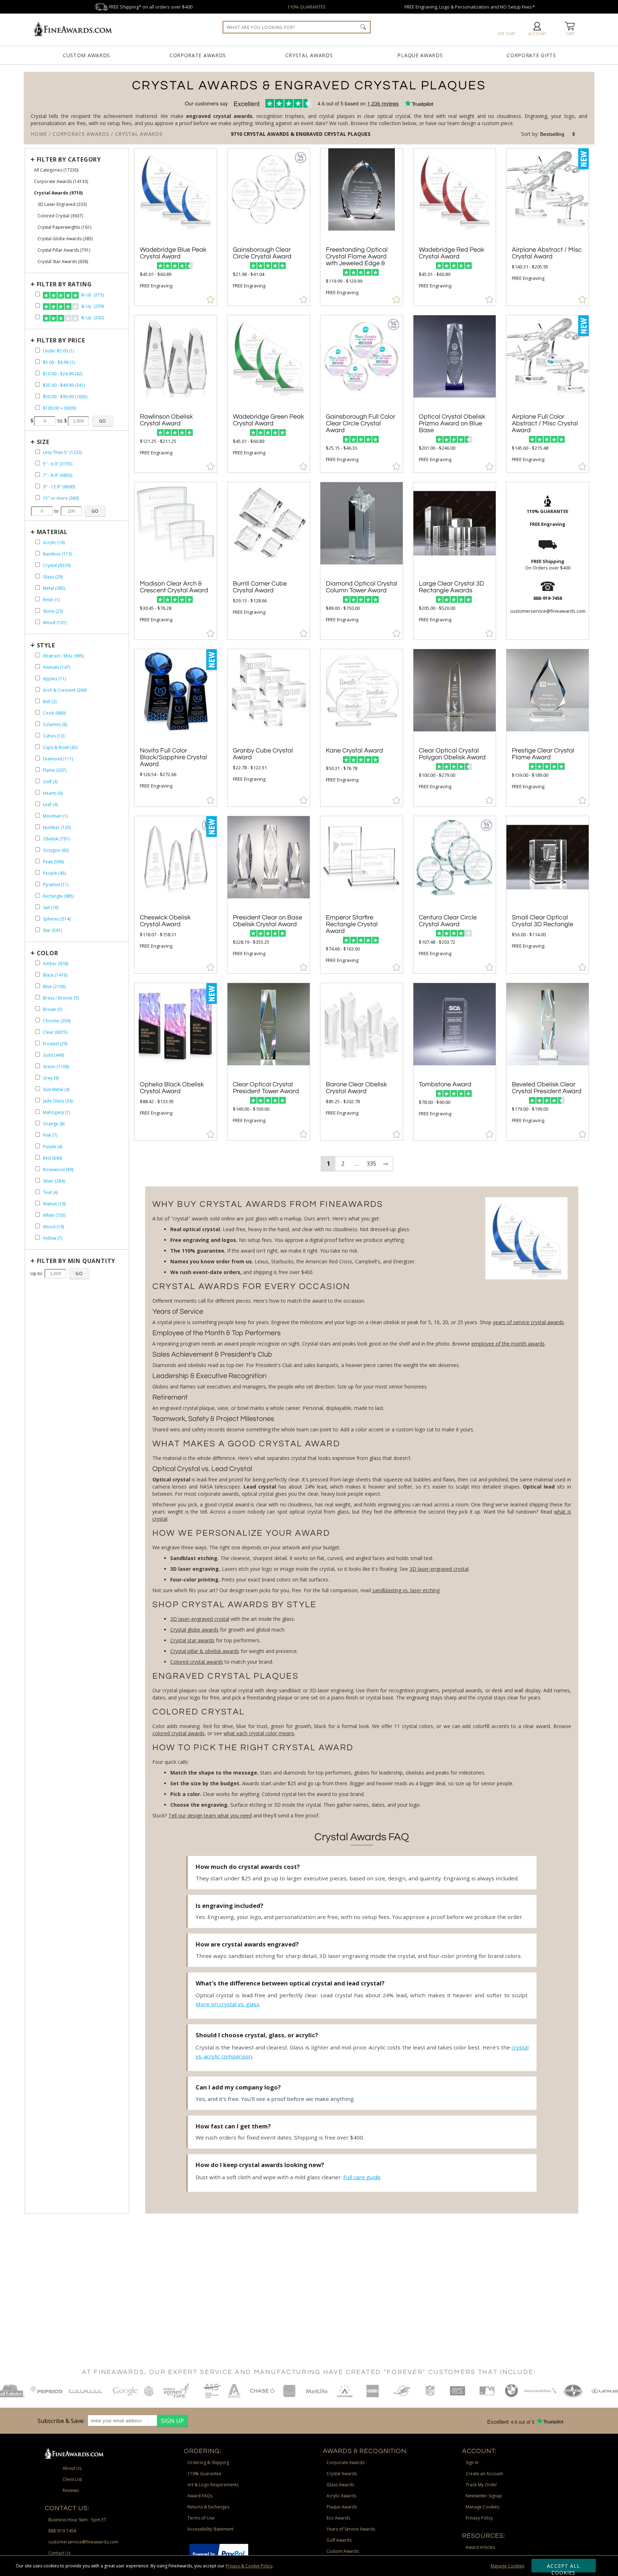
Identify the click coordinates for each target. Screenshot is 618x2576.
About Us (72, 2468)
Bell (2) (50, 702)
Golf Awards (339, 2540)
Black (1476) (55, 975)
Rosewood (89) (58, 1169)
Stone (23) (53, 611)
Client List (72, 2479)
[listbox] (558, 134)
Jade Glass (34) (58, 1101)
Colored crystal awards (197, 1662)
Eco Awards (338, 2518)
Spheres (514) (57, 919)
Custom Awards (87, 55)
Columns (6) (55, 724)
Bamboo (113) (57, 554)
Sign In (472, 2463)
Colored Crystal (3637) (60, 216)
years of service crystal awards (528, 1322)
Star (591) (52, 930)
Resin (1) (51, 600)
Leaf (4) (50, 805)
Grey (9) (51, 1078)
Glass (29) (53, 577)
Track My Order (481, 2485)
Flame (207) (55, 770)
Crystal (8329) (57, 565)
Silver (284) (54, 1181)
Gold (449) (53, 1055)
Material (52, 532)
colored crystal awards (178, 1733)
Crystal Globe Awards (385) (65, 239)
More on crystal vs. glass (227, 2004)
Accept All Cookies (563, 2567)
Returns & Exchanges (208, 2507)
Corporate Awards (198, 55)
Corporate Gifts (531, 55)
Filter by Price (61, 340)
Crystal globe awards (194, 1630)
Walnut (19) (54, 1204)
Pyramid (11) (56, 885)
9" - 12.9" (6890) (59, 487)
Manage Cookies (507, 2566)
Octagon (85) (56, 850)
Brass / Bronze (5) (61, 998)
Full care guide (362, 2177)
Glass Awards (340, 2485)
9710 (237, 134)
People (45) (54, 873)
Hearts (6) (53, 793)
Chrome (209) (57, 1021)
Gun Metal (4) (56, 1089)
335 (371, 1164)
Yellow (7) (53, 1238)
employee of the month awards (508, 1344)
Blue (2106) (54, 986)
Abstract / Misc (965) (63, 656)
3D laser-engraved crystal (439, 1569)
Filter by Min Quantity (76, 1261)
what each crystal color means (259, 1733)
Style (46, 645)
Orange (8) (54, 1124)
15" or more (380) (61, 498)
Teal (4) (50, 1192)
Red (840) (52, 1158)
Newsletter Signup (484, 2496)
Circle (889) (54, 713)
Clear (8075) (55, 1032)
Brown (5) (53, 1009)
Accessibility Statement (210, 2529)
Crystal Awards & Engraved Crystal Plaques (307, 134)
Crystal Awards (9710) (58, 193)
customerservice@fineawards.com (83, 2542)
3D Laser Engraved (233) (62, 204)
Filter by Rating (64, 284)
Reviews (71, 2490)
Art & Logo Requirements (213, 2485)
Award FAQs (200, 2496)
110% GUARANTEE (306, 7)
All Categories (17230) (56, 170)
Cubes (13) (54, 736)
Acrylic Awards (341, 2496)
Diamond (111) (58, 759)
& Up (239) (92, 306)
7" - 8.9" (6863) (58, 475)
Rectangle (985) (58, 896)
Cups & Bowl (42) (60, 747)
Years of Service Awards (351, 2529)
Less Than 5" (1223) (62, 452)
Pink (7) (50, 1135)
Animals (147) (57, 667)
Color (48, 953)
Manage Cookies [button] (482, 2507)
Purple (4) (53, 1147)
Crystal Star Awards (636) (63, 261)
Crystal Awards (309, 55)
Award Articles (480, 2547)
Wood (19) (53, 1227)
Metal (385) (54, 588)
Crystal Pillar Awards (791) (64, 250)
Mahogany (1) (57, 1112)
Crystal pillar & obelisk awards (205, 1651)
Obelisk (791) (56, 839)
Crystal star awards (192, 1640)
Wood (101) (55, 623)
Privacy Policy (479, 2518)
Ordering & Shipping (208, 2463)
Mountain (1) (55, 816)
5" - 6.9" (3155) (58, 464)
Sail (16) (51, 907)
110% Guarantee (204, 2474)
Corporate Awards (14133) (61, 181)
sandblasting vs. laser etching (406, 1590)
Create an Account (484, 2474)
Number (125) (57, 827)
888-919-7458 (62, 2531)
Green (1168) (56, 1067)
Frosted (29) (55, 1044)
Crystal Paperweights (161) (64, 227)
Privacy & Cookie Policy (249, 2566)
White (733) (54, 1215)
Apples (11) (54, 679)
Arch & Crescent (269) (65, 690)
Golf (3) (50, 782)
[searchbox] (297, 27)
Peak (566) (53, 862)
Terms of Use (201, 2518)
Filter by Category (69, 159)
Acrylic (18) (54, 542)
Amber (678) (55, 964)
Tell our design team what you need (210, 1815)
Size (43, 442)
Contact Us (59, 2553)
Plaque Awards (420, 55)
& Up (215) (92, 295)
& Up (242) (92, 318)
